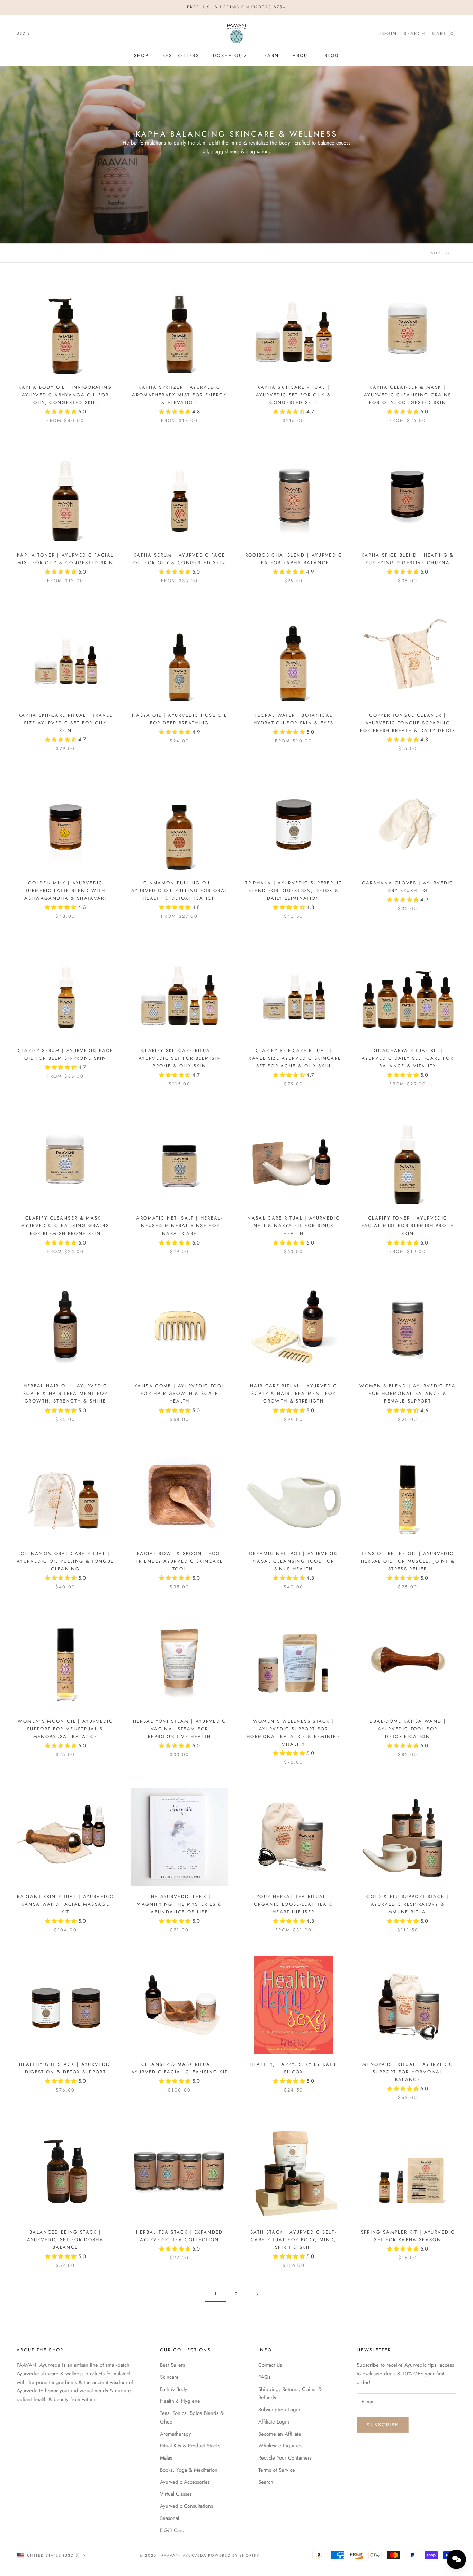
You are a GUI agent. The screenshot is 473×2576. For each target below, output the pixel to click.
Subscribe (383, 2425)
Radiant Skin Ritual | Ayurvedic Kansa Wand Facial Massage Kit (65, 1904)
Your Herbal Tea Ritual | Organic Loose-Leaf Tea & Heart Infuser (293, 1904)
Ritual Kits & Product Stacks (190, 2446)
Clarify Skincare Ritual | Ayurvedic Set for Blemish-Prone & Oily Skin (180, 1058)
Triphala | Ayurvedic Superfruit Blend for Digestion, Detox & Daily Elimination (293, 890)
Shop (141, 56)
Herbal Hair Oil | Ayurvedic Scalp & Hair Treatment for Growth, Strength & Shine (65, 1393)
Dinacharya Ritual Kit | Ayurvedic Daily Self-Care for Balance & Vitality (408, 1058)
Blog (332, 56)
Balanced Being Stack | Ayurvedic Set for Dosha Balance (65, 2240)
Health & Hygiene (180, 2401)
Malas (166, 2458)
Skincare (169, 2377)
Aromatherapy (176, 2434)
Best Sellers (181, 56)
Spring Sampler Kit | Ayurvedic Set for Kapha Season (408, 2236)
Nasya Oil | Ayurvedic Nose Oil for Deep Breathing (179, 719)
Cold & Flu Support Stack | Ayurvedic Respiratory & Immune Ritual (408, 1904)
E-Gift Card (172, 2530)
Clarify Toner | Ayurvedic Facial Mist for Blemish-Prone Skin (408, 1226)
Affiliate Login (274, 2422)
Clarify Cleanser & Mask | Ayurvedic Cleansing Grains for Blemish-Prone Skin (65, 1226)
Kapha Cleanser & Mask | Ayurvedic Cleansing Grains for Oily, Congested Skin (408, 395)
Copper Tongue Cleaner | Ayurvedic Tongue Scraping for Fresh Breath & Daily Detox (408, 723)
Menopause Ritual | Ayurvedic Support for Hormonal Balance (408, 2072)
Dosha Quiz (230, 56)
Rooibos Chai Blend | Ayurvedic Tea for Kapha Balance (294, 559)
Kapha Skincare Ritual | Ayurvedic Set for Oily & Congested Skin (293, 395)
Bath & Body (174, 2389)
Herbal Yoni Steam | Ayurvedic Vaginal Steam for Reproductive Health (180, 1729)
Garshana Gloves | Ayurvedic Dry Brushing (408, 887)
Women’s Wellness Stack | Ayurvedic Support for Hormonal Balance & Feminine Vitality (293, 1733)
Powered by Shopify (234, 2555)
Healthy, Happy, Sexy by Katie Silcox (294, 2068)
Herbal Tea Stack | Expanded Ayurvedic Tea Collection (180, 2236)
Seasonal (169, 2518)
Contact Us (270, 2365)
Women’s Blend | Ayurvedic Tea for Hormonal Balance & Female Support (408, 1393)
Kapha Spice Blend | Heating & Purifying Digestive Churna (408, 559)
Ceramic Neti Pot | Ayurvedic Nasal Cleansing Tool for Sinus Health (293, 1561)
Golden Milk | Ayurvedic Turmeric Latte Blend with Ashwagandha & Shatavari (65, 890)
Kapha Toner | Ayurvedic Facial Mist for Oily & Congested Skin (65, 559)
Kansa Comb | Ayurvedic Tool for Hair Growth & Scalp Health (179, 1393)
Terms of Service (277, 2470)
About (302, 56)
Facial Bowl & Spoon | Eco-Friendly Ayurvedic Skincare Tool (179, 1561)
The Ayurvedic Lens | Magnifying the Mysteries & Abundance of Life (179, 1904)
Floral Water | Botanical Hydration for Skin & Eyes (294, 719)
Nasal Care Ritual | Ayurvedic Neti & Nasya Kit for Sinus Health (293, 1226)
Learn (270, 56)
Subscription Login (279, 2410)
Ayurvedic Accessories (185, 2482)
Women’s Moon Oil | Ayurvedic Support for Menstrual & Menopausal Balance (65, 1729)
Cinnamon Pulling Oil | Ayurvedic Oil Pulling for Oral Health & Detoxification (179, 890)
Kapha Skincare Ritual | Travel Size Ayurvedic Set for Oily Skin (65, 723)
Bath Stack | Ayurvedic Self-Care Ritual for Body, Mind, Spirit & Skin (294, 2240)
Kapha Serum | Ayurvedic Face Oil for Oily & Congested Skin (180, 559)
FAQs (264, 2377)
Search (266, 2482)
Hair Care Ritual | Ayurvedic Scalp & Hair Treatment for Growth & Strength (294, 1393)
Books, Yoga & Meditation (189, 2470)
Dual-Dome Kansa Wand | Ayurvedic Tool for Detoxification (408, 1729)
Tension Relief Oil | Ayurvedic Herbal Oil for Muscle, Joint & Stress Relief (408, 1561)
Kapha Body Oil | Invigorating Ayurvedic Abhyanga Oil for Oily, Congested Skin (65, 395)
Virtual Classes (176, 2494)
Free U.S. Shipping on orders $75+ (236, 7)
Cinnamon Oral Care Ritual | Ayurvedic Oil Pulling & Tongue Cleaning (65, 1561)
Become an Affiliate (280, 2434)
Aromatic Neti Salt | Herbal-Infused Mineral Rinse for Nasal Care (179, 1226)
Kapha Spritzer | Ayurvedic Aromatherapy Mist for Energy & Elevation (179, 395)
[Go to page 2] (257, 2294)
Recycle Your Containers (285, 2458)
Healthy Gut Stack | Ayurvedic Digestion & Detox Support (65, 2068)
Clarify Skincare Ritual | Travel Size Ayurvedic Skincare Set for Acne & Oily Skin (293, 1058)
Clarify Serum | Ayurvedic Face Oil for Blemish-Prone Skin (65, 1054)
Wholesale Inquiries (280, 2446)
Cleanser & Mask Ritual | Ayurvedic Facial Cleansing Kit (179, 2068)
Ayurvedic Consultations (186, 2506)
